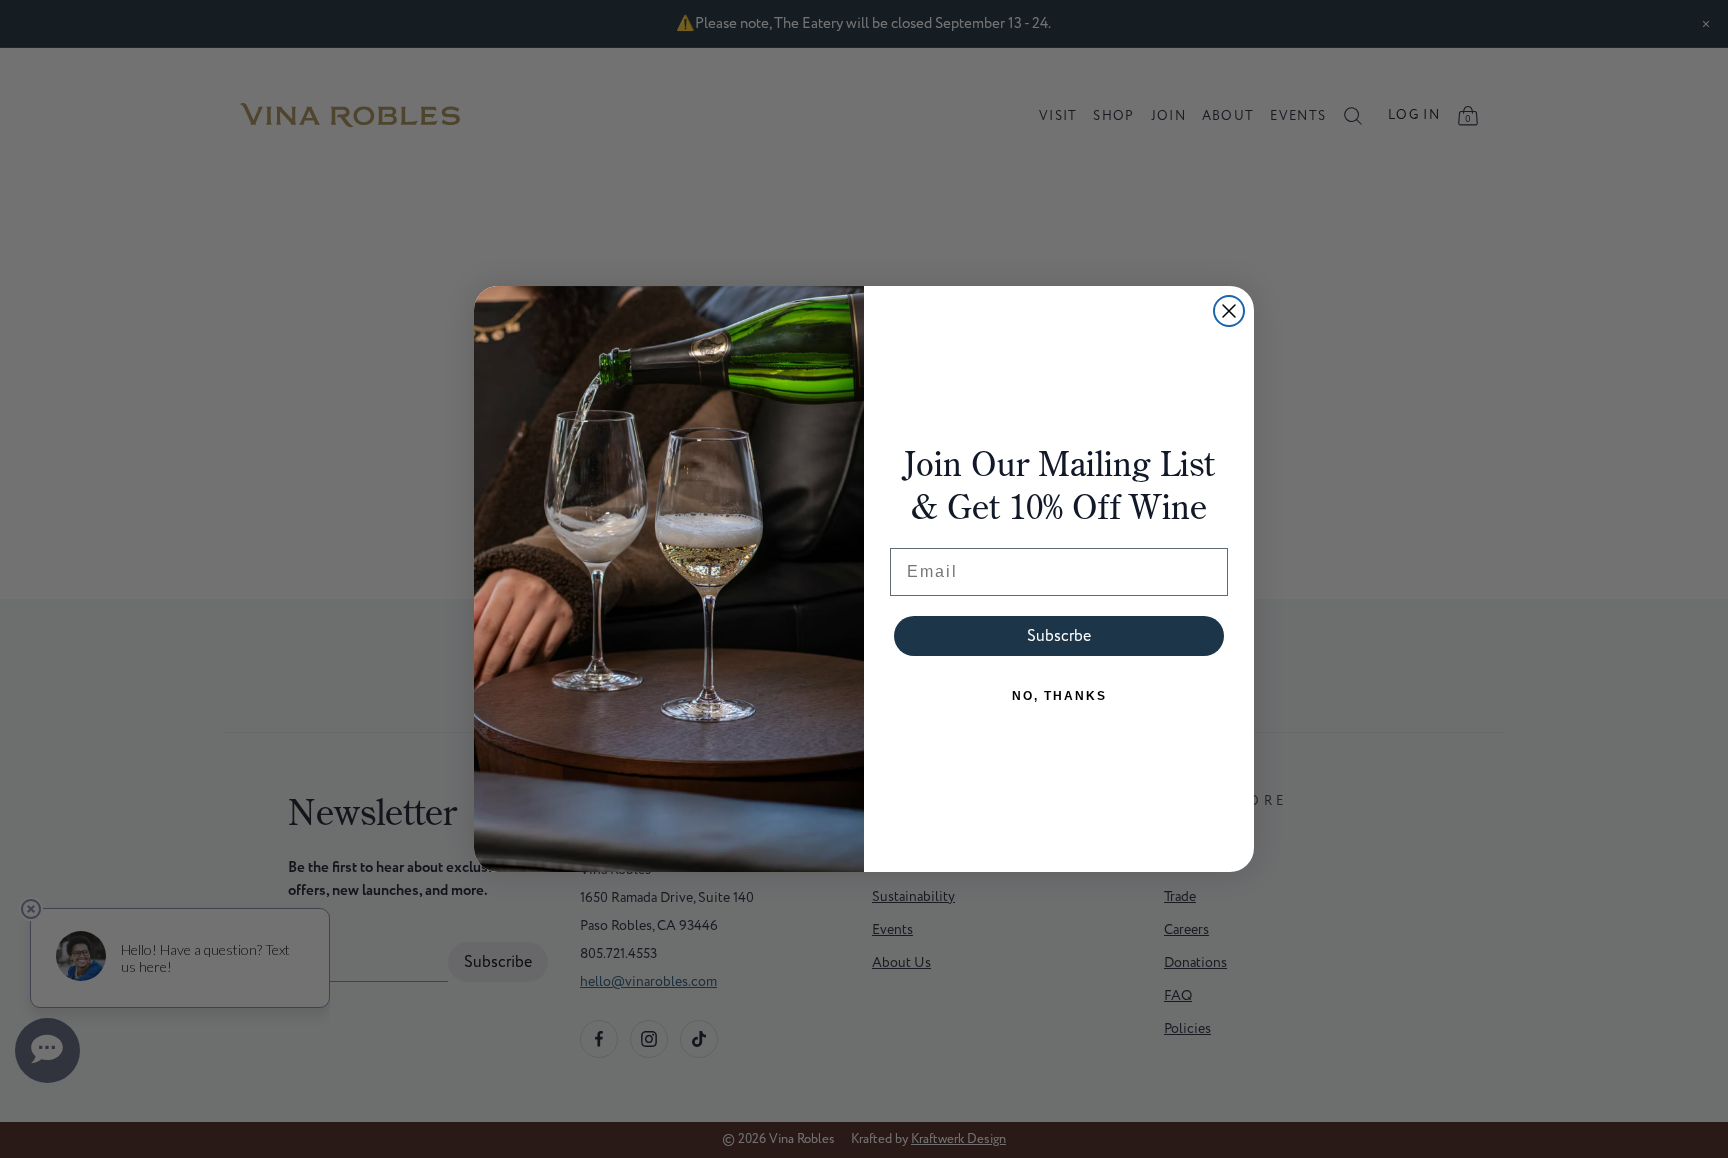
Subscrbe (1059, 636)
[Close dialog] (1229, 311)
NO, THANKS (1059, 696)
